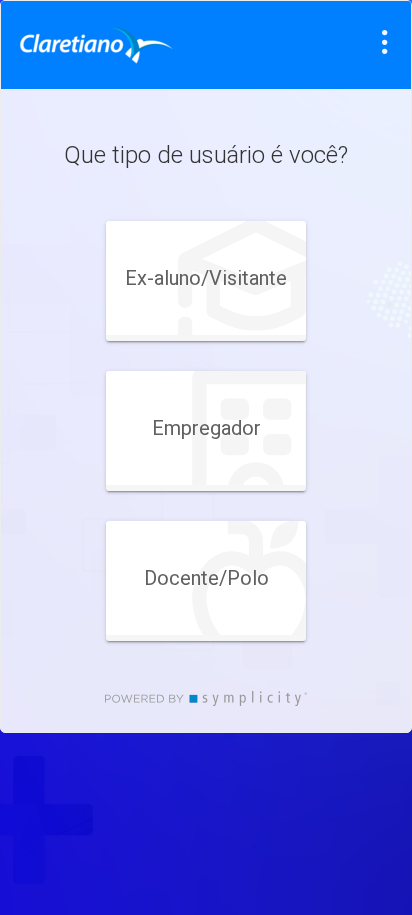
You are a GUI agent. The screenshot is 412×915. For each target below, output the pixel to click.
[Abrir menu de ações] (385, 42)
